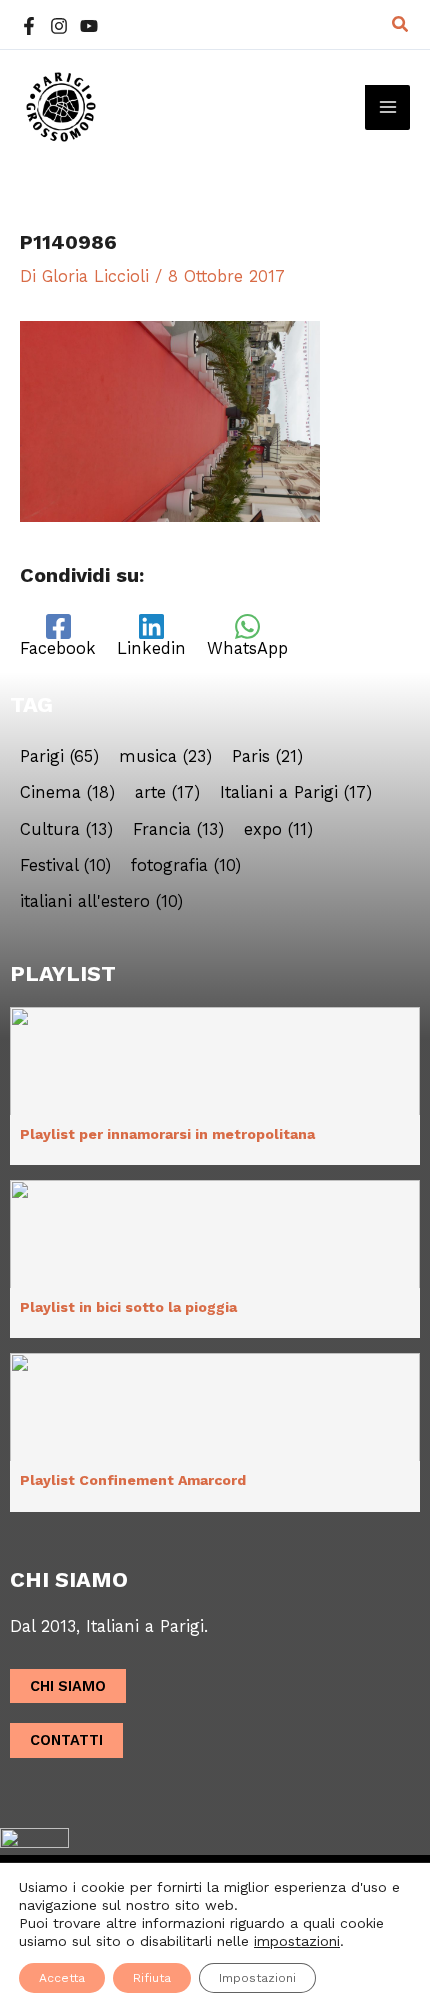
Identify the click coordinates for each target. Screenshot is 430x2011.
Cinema (67, 793)
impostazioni (297, 1941)
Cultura (66, 830)
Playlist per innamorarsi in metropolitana (167, 1134)
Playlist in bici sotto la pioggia (128, 1307)
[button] (401, 24)
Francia (178, 830)
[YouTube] (89, 26)
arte (167, 793)
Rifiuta (152, 1978)
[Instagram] (59, 26)
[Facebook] (29, 26)
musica (165, 757)
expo (278, 830)
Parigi (59, 757)
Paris (267, 757)
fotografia (186, 866)
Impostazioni (257, 1978)
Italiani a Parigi (296, 793)
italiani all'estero (101, 902)
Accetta (62, 1978)
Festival (65, 866)
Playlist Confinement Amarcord (133, 1480)
